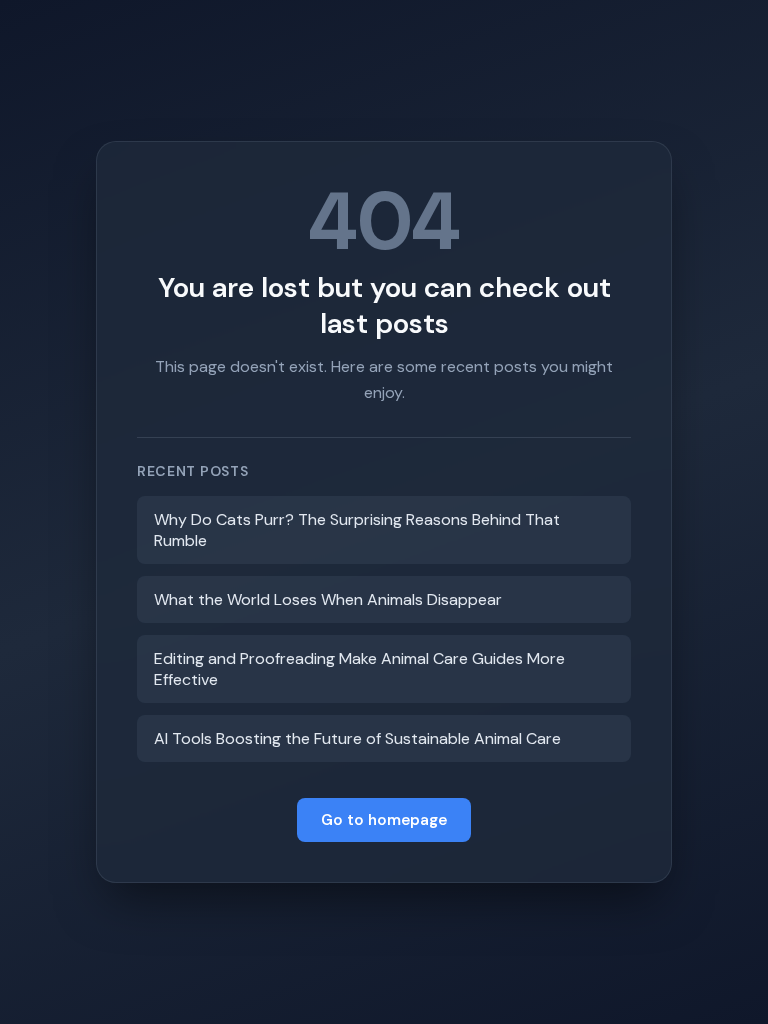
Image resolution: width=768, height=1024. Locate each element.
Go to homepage (384, 820)
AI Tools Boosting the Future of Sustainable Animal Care (357, 738)
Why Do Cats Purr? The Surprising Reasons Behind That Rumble (357, 530)
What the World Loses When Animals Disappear (328, 599)
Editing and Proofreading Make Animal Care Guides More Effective (359, 669)
